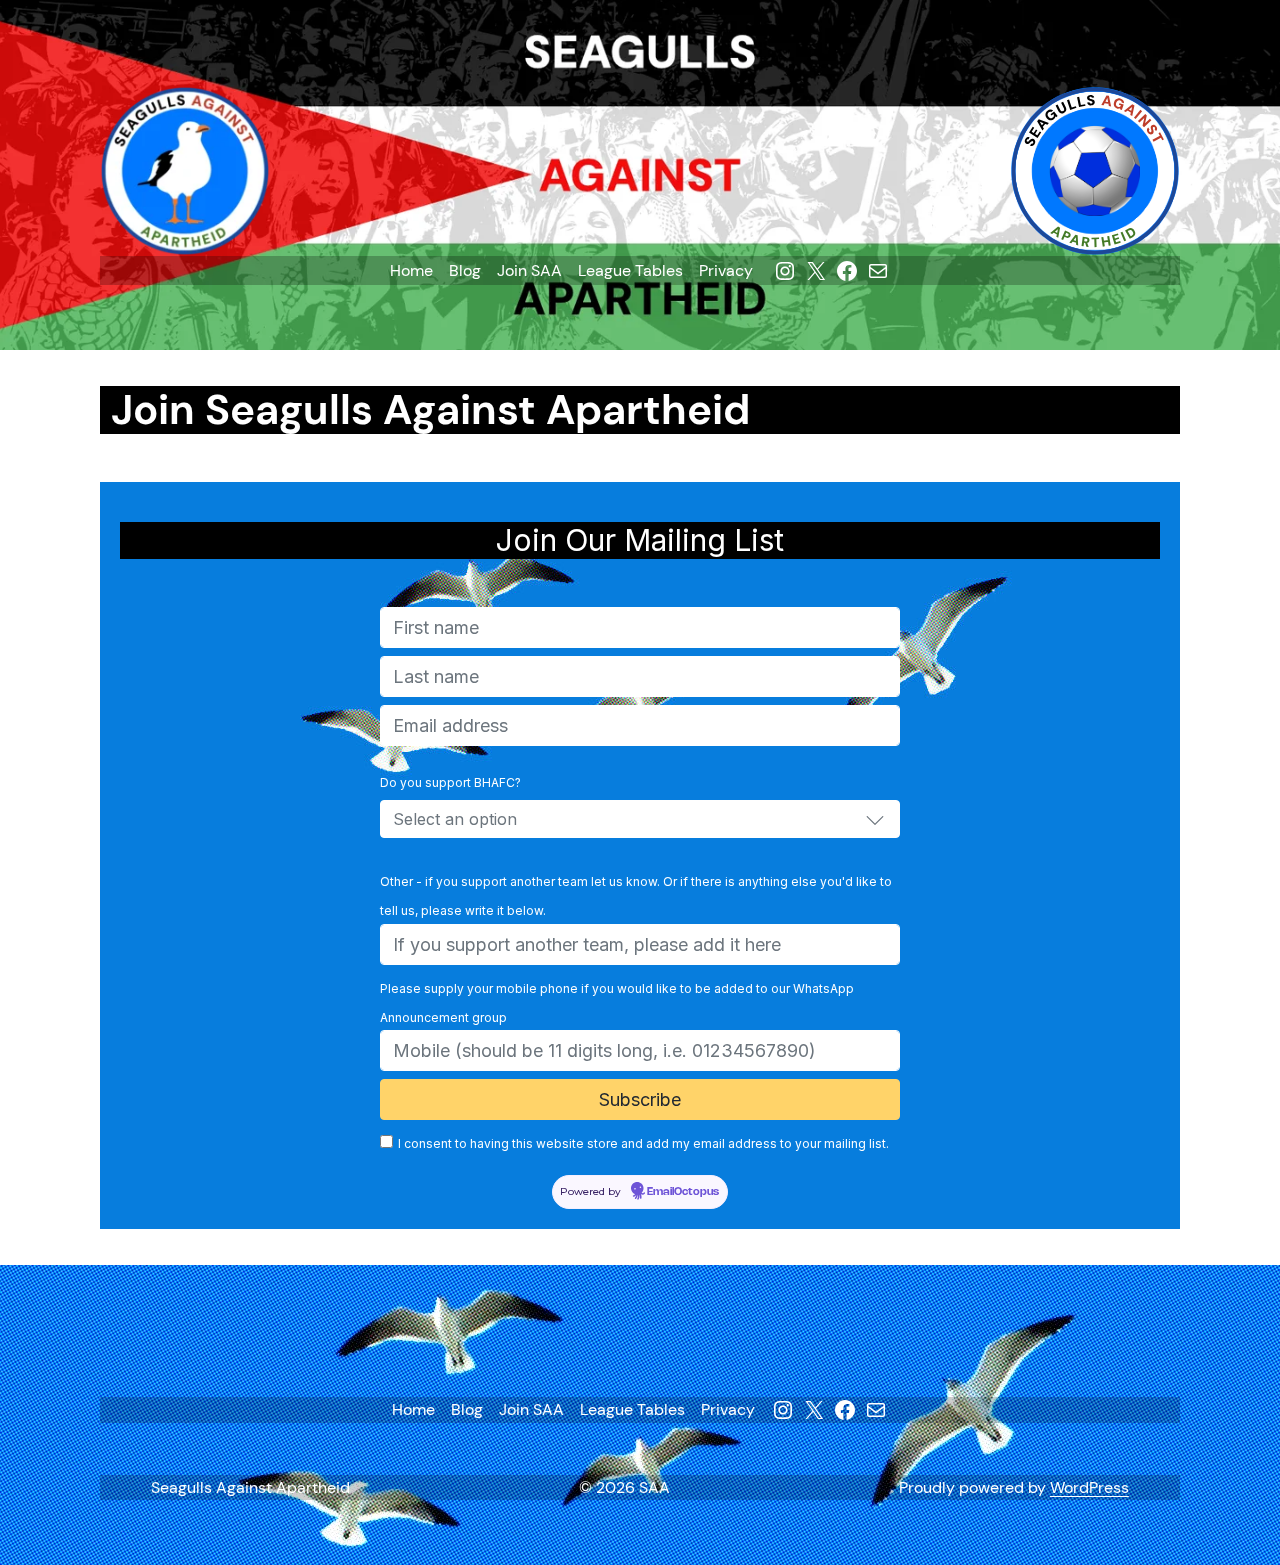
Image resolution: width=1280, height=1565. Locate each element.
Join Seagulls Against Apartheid (430, 410)
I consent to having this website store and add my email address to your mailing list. (643, 1143)
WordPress (1089, 1487)
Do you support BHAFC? (450, 782)
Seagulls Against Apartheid (250, 1487)
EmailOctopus (683, 1192)
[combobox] (640, 819)
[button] (875, 819)
